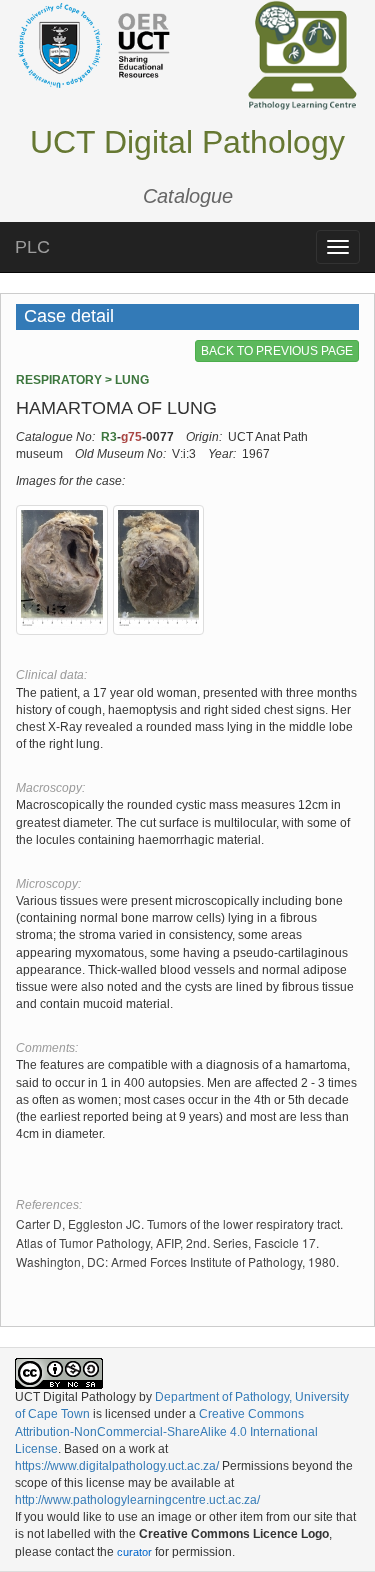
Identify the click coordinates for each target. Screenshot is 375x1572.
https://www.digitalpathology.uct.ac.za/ (117, 1466)
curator (134, 1552)
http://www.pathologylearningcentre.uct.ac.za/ (137, 1500)
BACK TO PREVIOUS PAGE (277, 351)
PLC (32, 247)
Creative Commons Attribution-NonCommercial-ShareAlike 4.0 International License (166, 1431)
